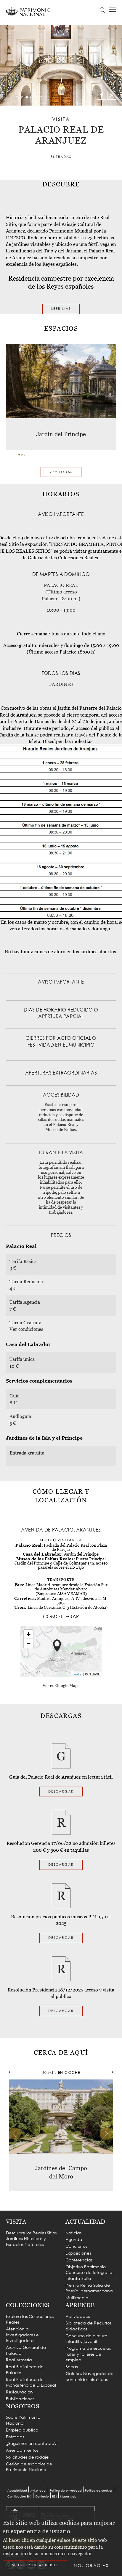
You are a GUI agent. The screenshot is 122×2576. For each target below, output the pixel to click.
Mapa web (68, 2496)
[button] (19, 455)
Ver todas (61, 472)
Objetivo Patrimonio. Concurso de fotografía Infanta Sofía (89, 2272)
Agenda (74, 2239)
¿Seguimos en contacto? (31, 2443)
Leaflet (77, 1674)
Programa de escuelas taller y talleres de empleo (88, 2354)
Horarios (55, 29)
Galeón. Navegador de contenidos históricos (89, 2376)
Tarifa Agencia (25, 1302)
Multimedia (77, 2298)
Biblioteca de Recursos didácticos (88, 2326)
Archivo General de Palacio (26, 2350)
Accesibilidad (17, 2491)
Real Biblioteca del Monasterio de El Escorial (31, 2382)
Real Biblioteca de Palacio (25, 2370)
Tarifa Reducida (26, 1281)
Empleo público (22, 2430)
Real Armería (19, 2360)
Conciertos (76, 2246)
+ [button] (29, 1634)
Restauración (19, 2392)
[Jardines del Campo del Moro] (61, 2116)
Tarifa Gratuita (25, 1322)
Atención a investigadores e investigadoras (22, 2335)
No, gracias (91, 2565)
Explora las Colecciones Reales (30, 2319)
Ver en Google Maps (61, 1686)
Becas (72, 2367)
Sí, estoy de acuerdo (36, 2565)
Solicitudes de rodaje (27, 2457)
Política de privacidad (66, 2491)
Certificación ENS (20, 2496)
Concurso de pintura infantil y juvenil (86, 2339)
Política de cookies (99, 2491)
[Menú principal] (112, 10)
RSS (54, 2496)
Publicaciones (20, 2399)
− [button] (29, 1643)
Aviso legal (38, 2491)
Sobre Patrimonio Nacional (23, 2420)
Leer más (61, 309)
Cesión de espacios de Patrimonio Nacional (29, 2467)
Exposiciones (78, 2253)
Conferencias (79, 2260)
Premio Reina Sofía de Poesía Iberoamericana (89, 2288)
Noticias (73, 2233)
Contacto (42, 2496)
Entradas (61, 157)
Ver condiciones (26, 1329)
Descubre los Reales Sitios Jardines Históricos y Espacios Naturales (31, 2239)
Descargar (61, 1791)
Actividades (78, 2316)
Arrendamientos (22, 2450)
